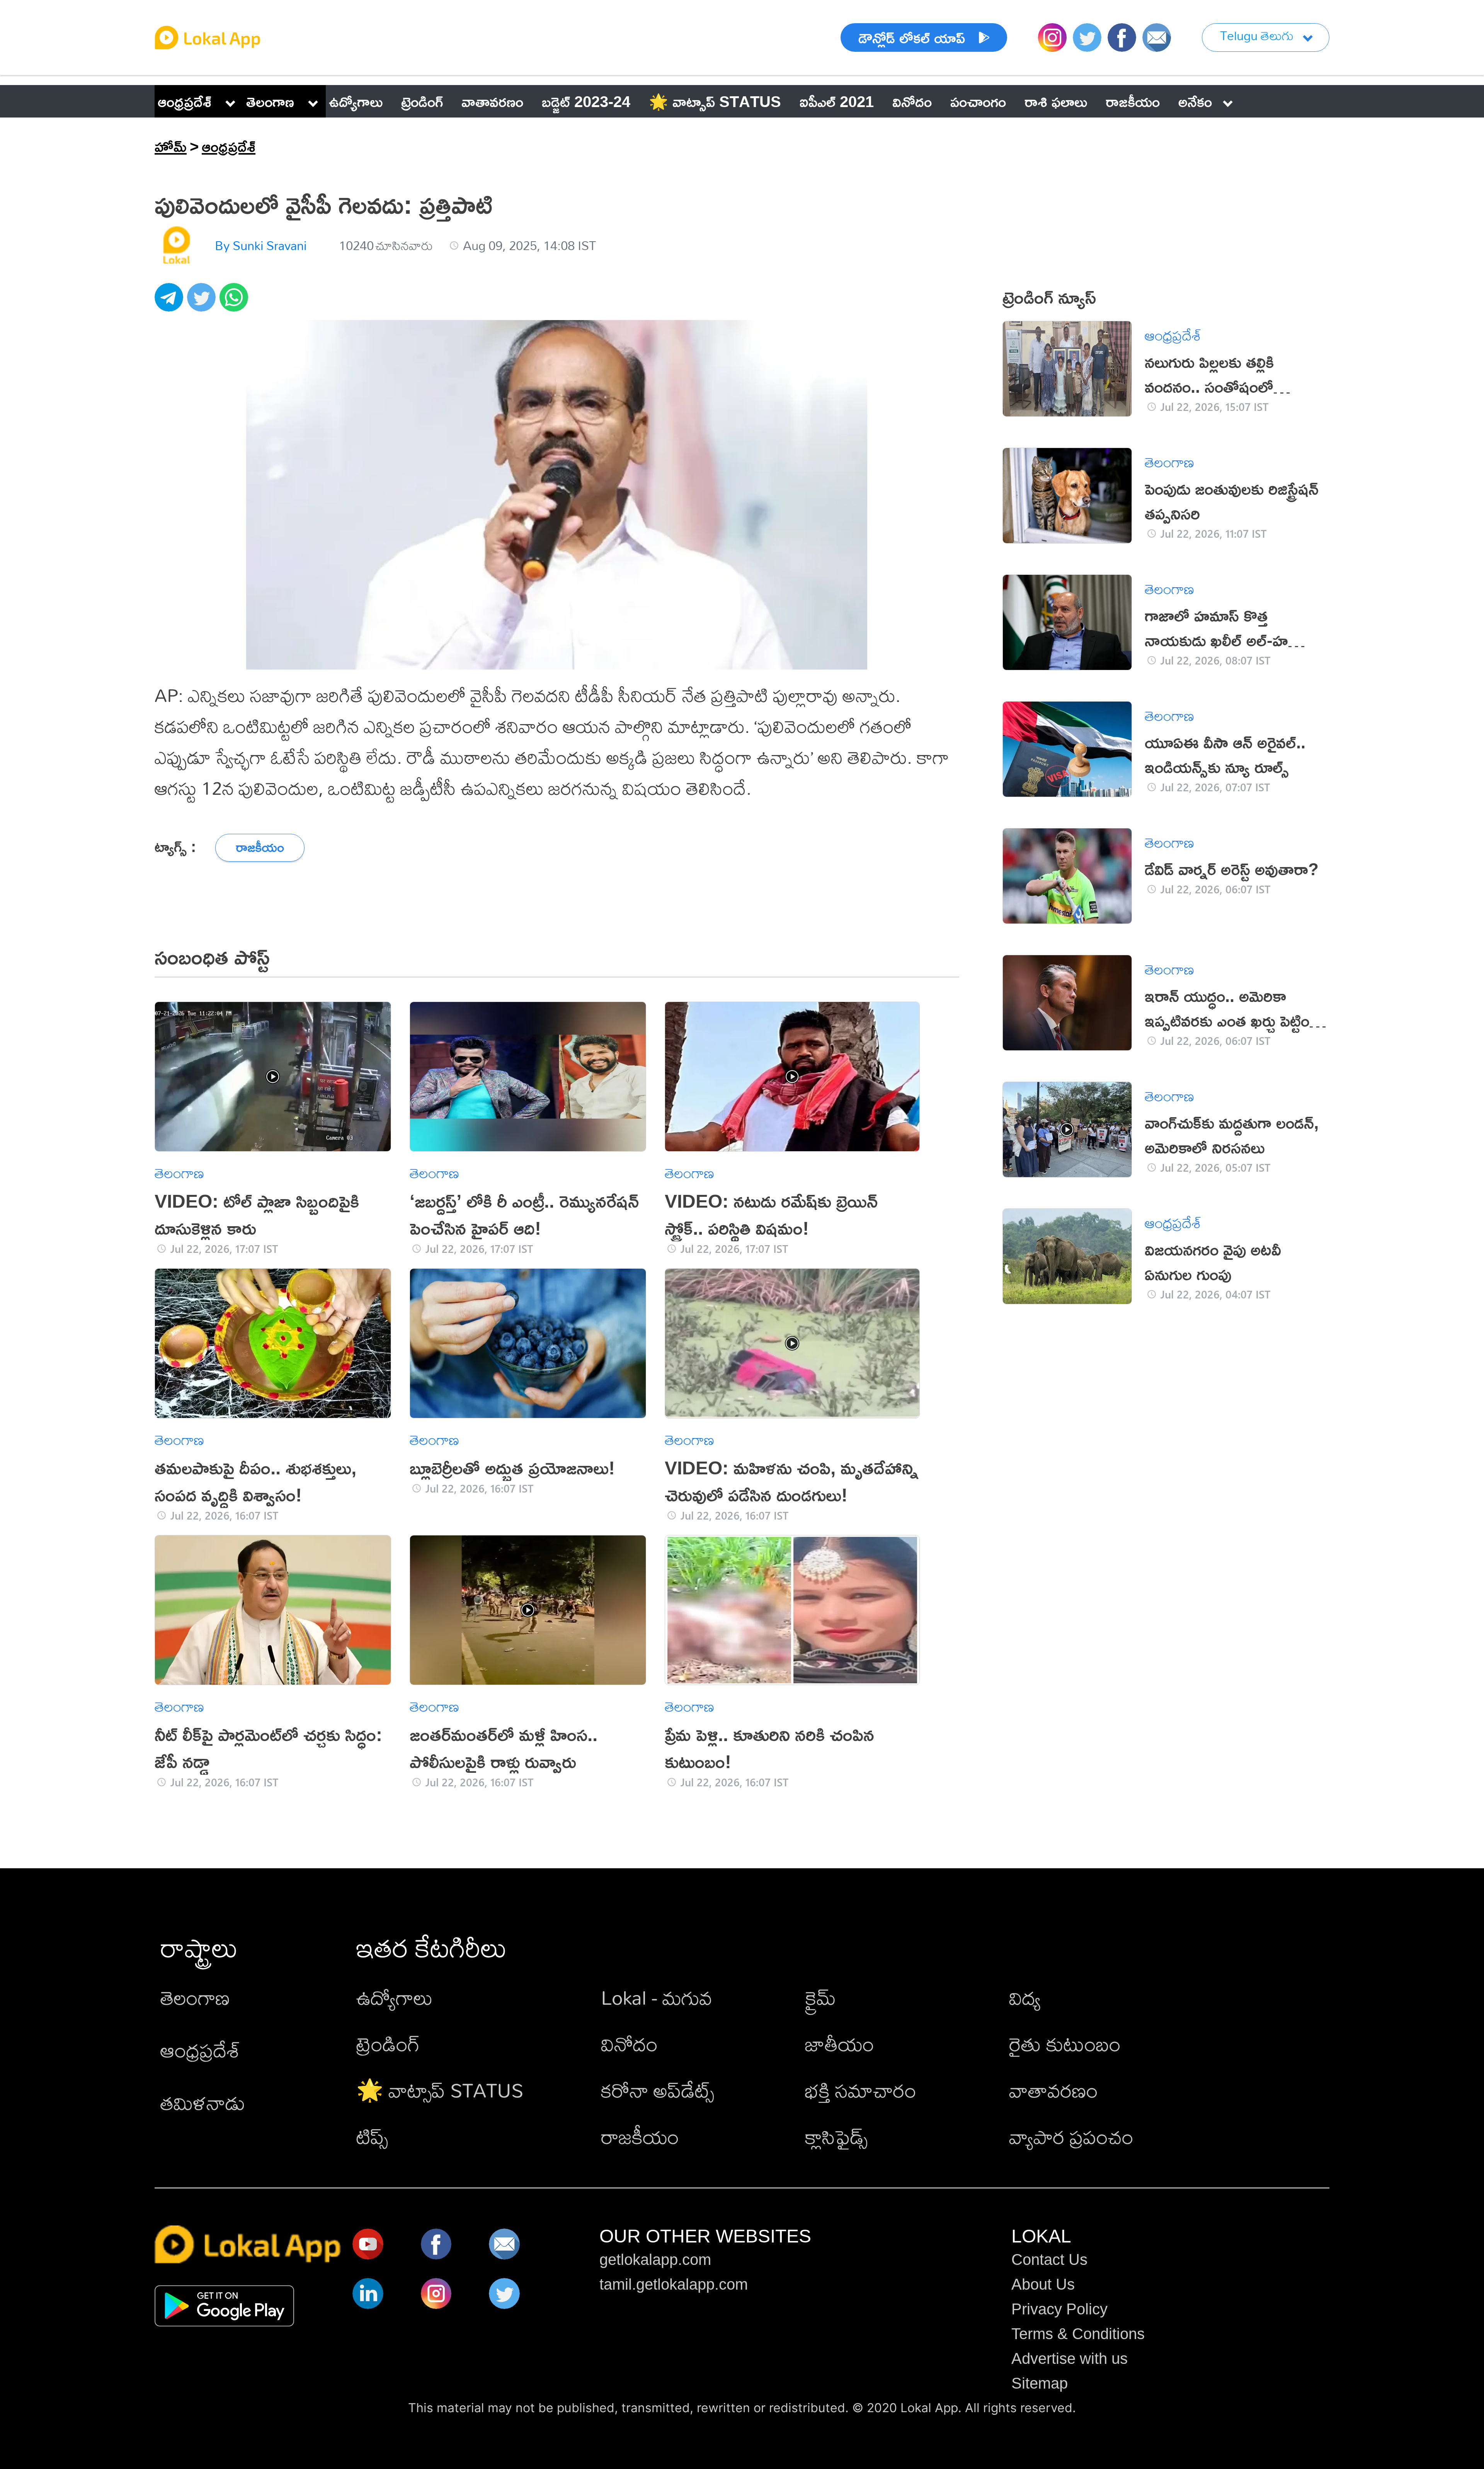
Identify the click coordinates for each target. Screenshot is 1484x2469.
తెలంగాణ (270, 101)
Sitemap (1040, 2383)
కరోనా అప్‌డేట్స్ (658, 2090)
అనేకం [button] (1195, 101)
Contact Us (1049, 2259)
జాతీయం (840, 2044)
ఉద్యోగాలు (395, 1997)
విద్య (1025, 1997)
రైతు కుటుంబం (1065, 2044)
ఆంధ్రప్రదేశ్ (185, 101)
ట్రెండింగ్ (388, 2044)
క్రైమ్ (820, 1997)
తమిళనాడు (203, 2102)
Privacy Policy (1059, 2309)
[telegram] (171, 302)
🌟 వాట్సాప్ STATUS (440, 2090)
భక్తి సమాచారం (861, 2090)
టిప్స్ (372, 2136)
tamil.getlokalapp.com (674, 2284)
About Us (1043, 2284)
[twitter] (203, 302)
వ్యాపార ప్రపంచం (1071, 2136)
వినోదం (629, 2044)
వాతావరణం (1053, 2090)
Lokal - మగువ (657, 1997)
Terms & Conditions (1078, 2334)
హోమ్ (171, 146)
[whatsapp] (236, 302)
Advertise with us (1070, 2358)
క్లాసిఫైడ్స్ (836, 2136)
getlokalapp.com (655, 2259)
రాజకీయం (640, 2136)
